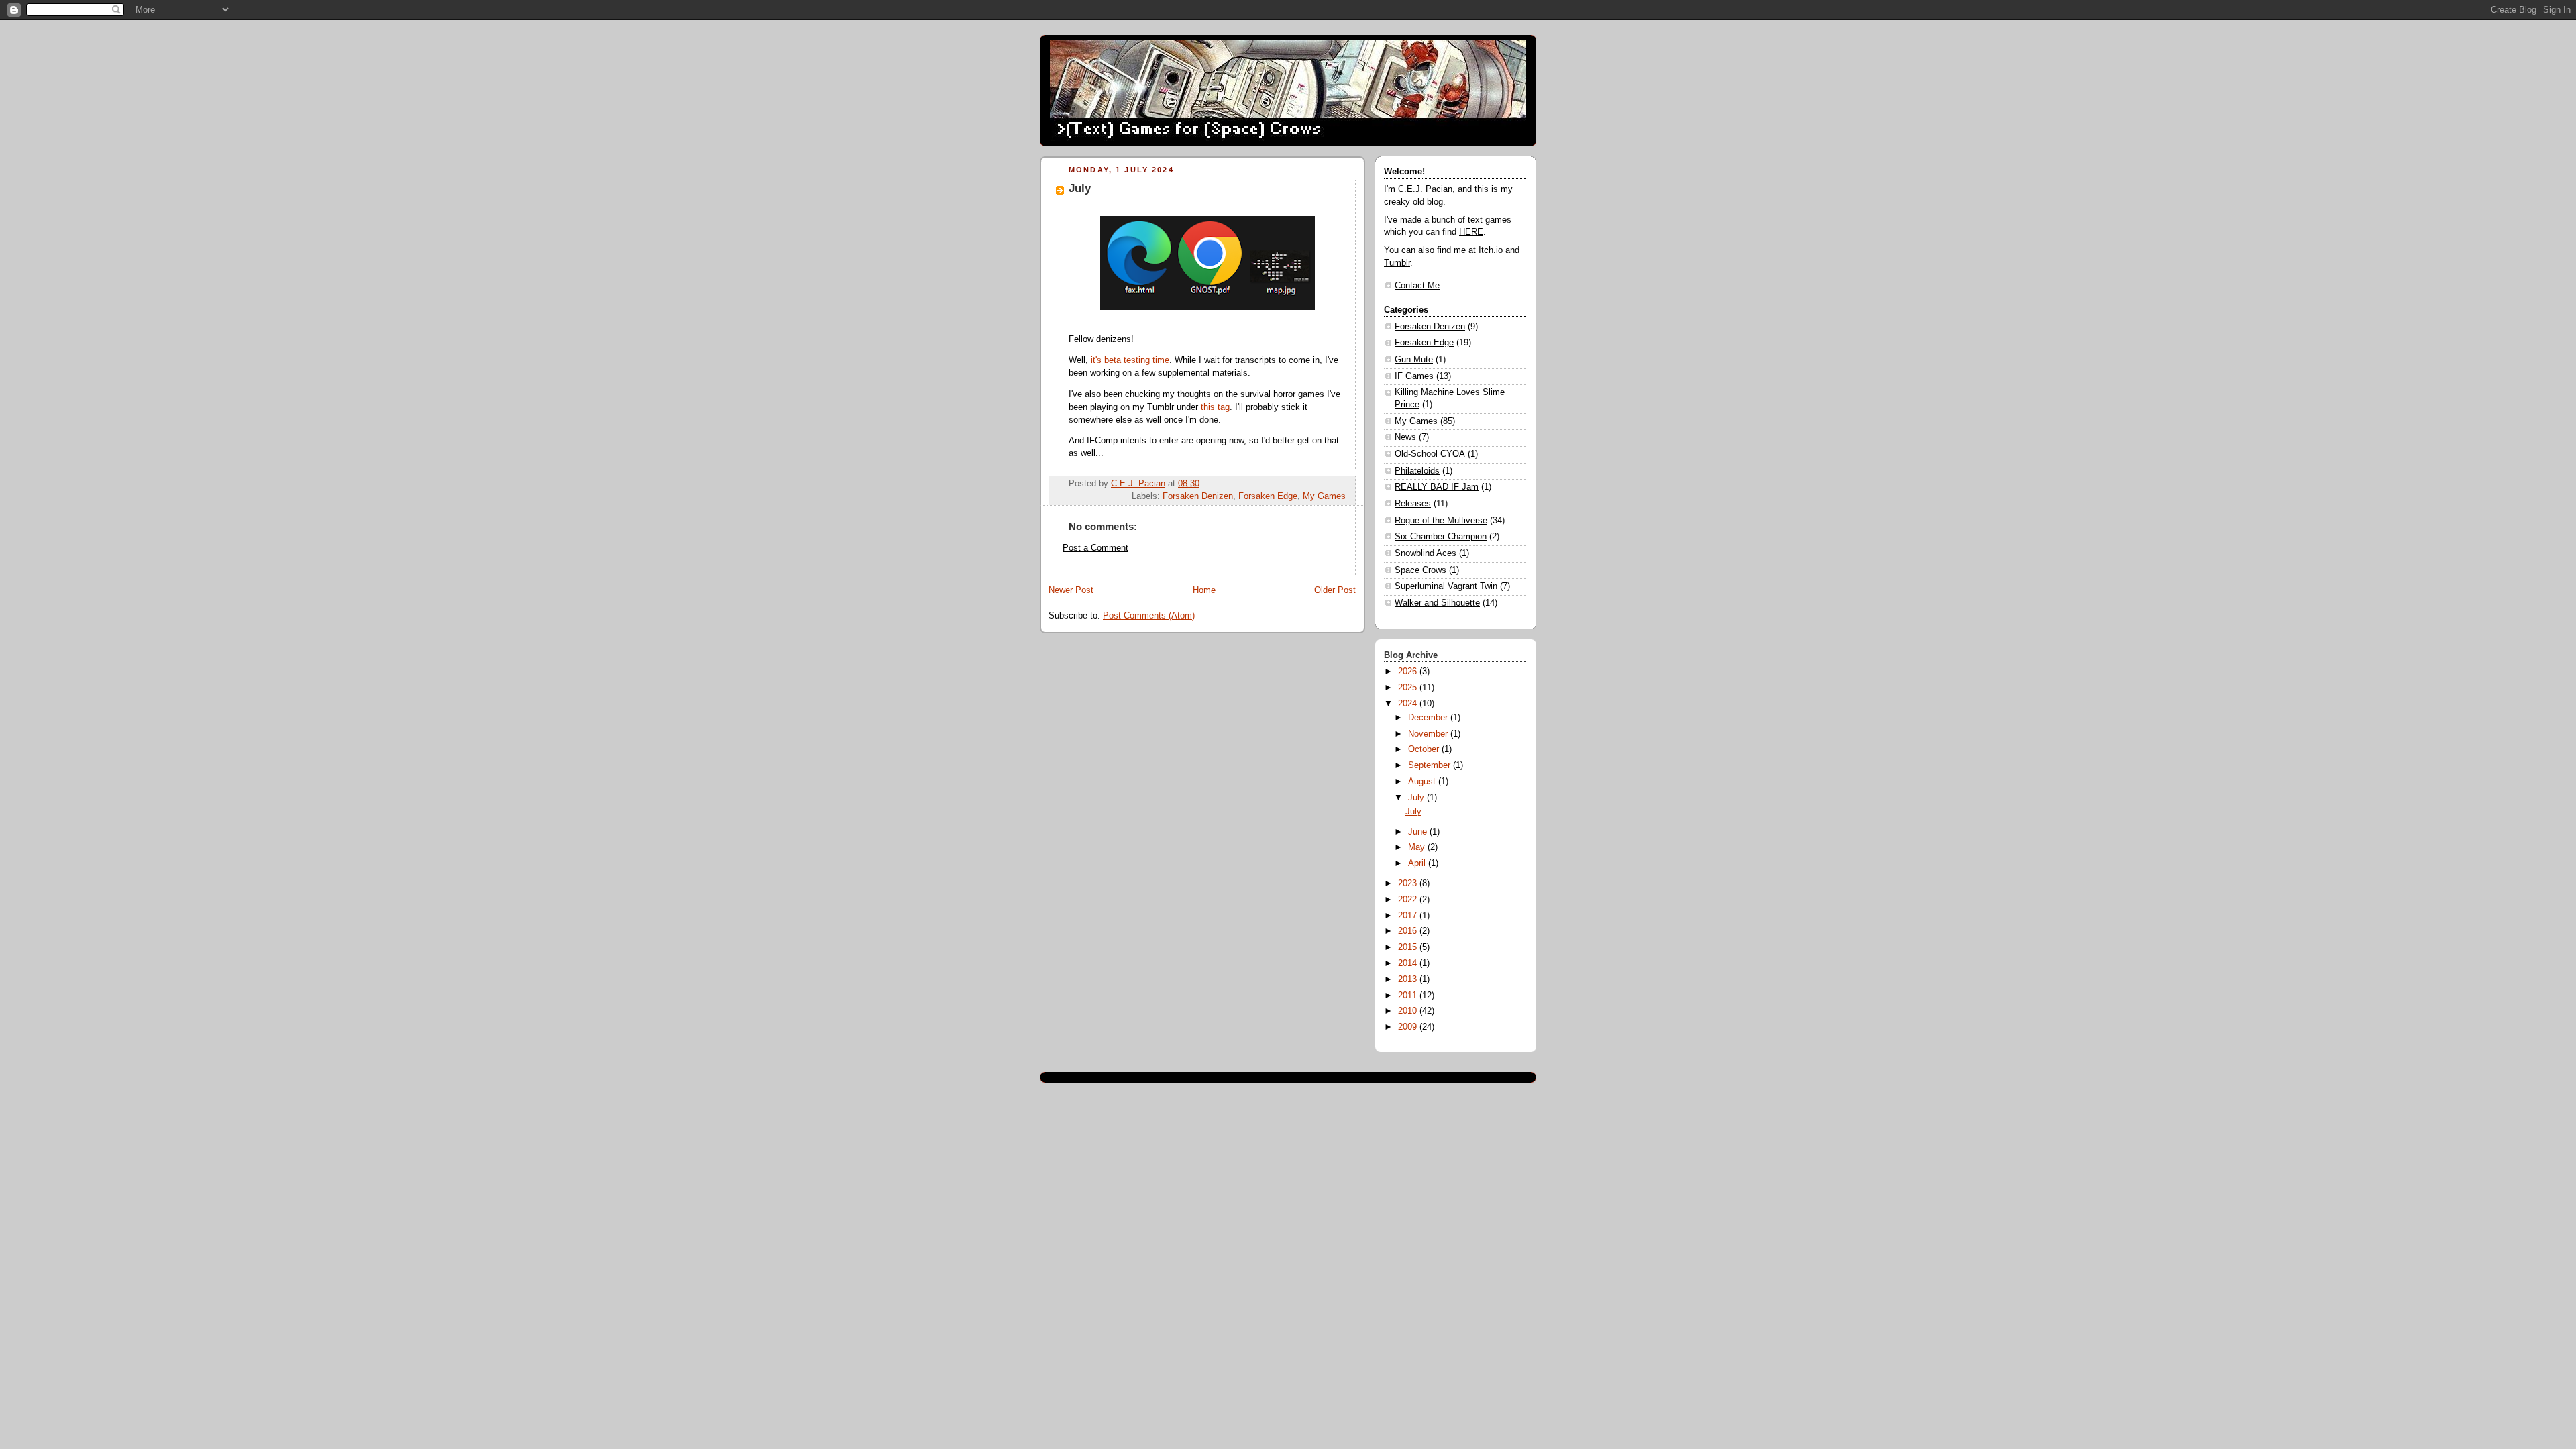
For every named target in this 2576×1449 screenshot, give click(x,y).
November (1429, 734)
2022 (1409, 900)
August (1423, 782)
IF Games (1414, 376)
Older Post (1335, 590)
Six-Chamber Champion (1441, 537)
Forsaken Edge (1268, 496)
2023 (1409, 883)
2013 (1409, 979)
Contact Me (1417, 286)
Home (1204, 590)
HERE (1471, 232)
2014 (1409, 963)
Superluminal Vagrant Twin (1446, 586)
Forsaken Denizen (1198, 496)
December (1429, 718)
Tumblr (1397, 263)
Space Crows (1420, 570)
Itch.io (1491, 250)
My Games (1324, 496)
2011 (1409, 996)
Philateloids (1417, 471)
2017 (1409, 916)
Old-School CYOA (1430, 454)
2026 (1409, 672)
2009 (1409, 1027)
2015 (1409, 947)
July (1417, 798)
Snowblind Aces (1426, 553)
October (1425, 749)
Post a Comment (1095, 548)
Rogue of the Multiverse (1441, 521)
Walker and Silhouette (1437, 603)
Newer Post (1071, 590)
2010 (1409, 1011)
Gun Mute (1414, 360)
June (1419, 832)
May (1418, 847)
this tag (1215, 407)
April (1418, 863)
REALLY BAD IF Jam (1437, 487)
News (1405, 437)
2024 (1409, 704)
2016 (1409, 931)
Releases (1413, 504)
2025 (1409, 688)
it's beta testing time (1130, 360)
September (1431, 765)
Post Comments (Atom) (1149, 616)
